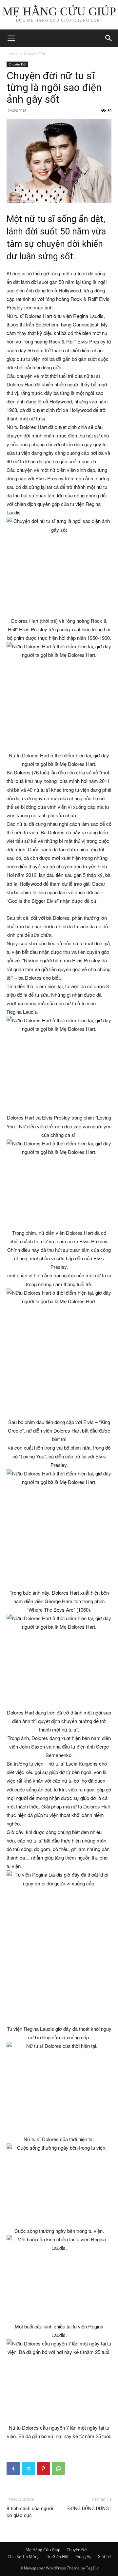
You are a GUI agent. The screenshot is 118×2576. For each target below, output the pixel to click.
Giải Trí (104, 2557)
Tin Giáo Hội (57, 2557)
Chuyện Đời (34, 54)
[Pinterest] (43, 2469)
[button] (109, 38)
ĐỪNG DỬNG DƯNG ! (89, 2509)
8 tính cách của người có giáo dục (30, 2512)
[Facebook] (13, 2469)
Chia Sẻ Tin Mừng (24, 2557)
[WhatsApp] (58, 2469)
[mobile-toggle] (11, 38)
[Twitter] (28, 2469)
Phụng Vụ (83, 2557)
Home (12, 54)
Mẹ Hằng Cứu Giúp (43, 2550)
